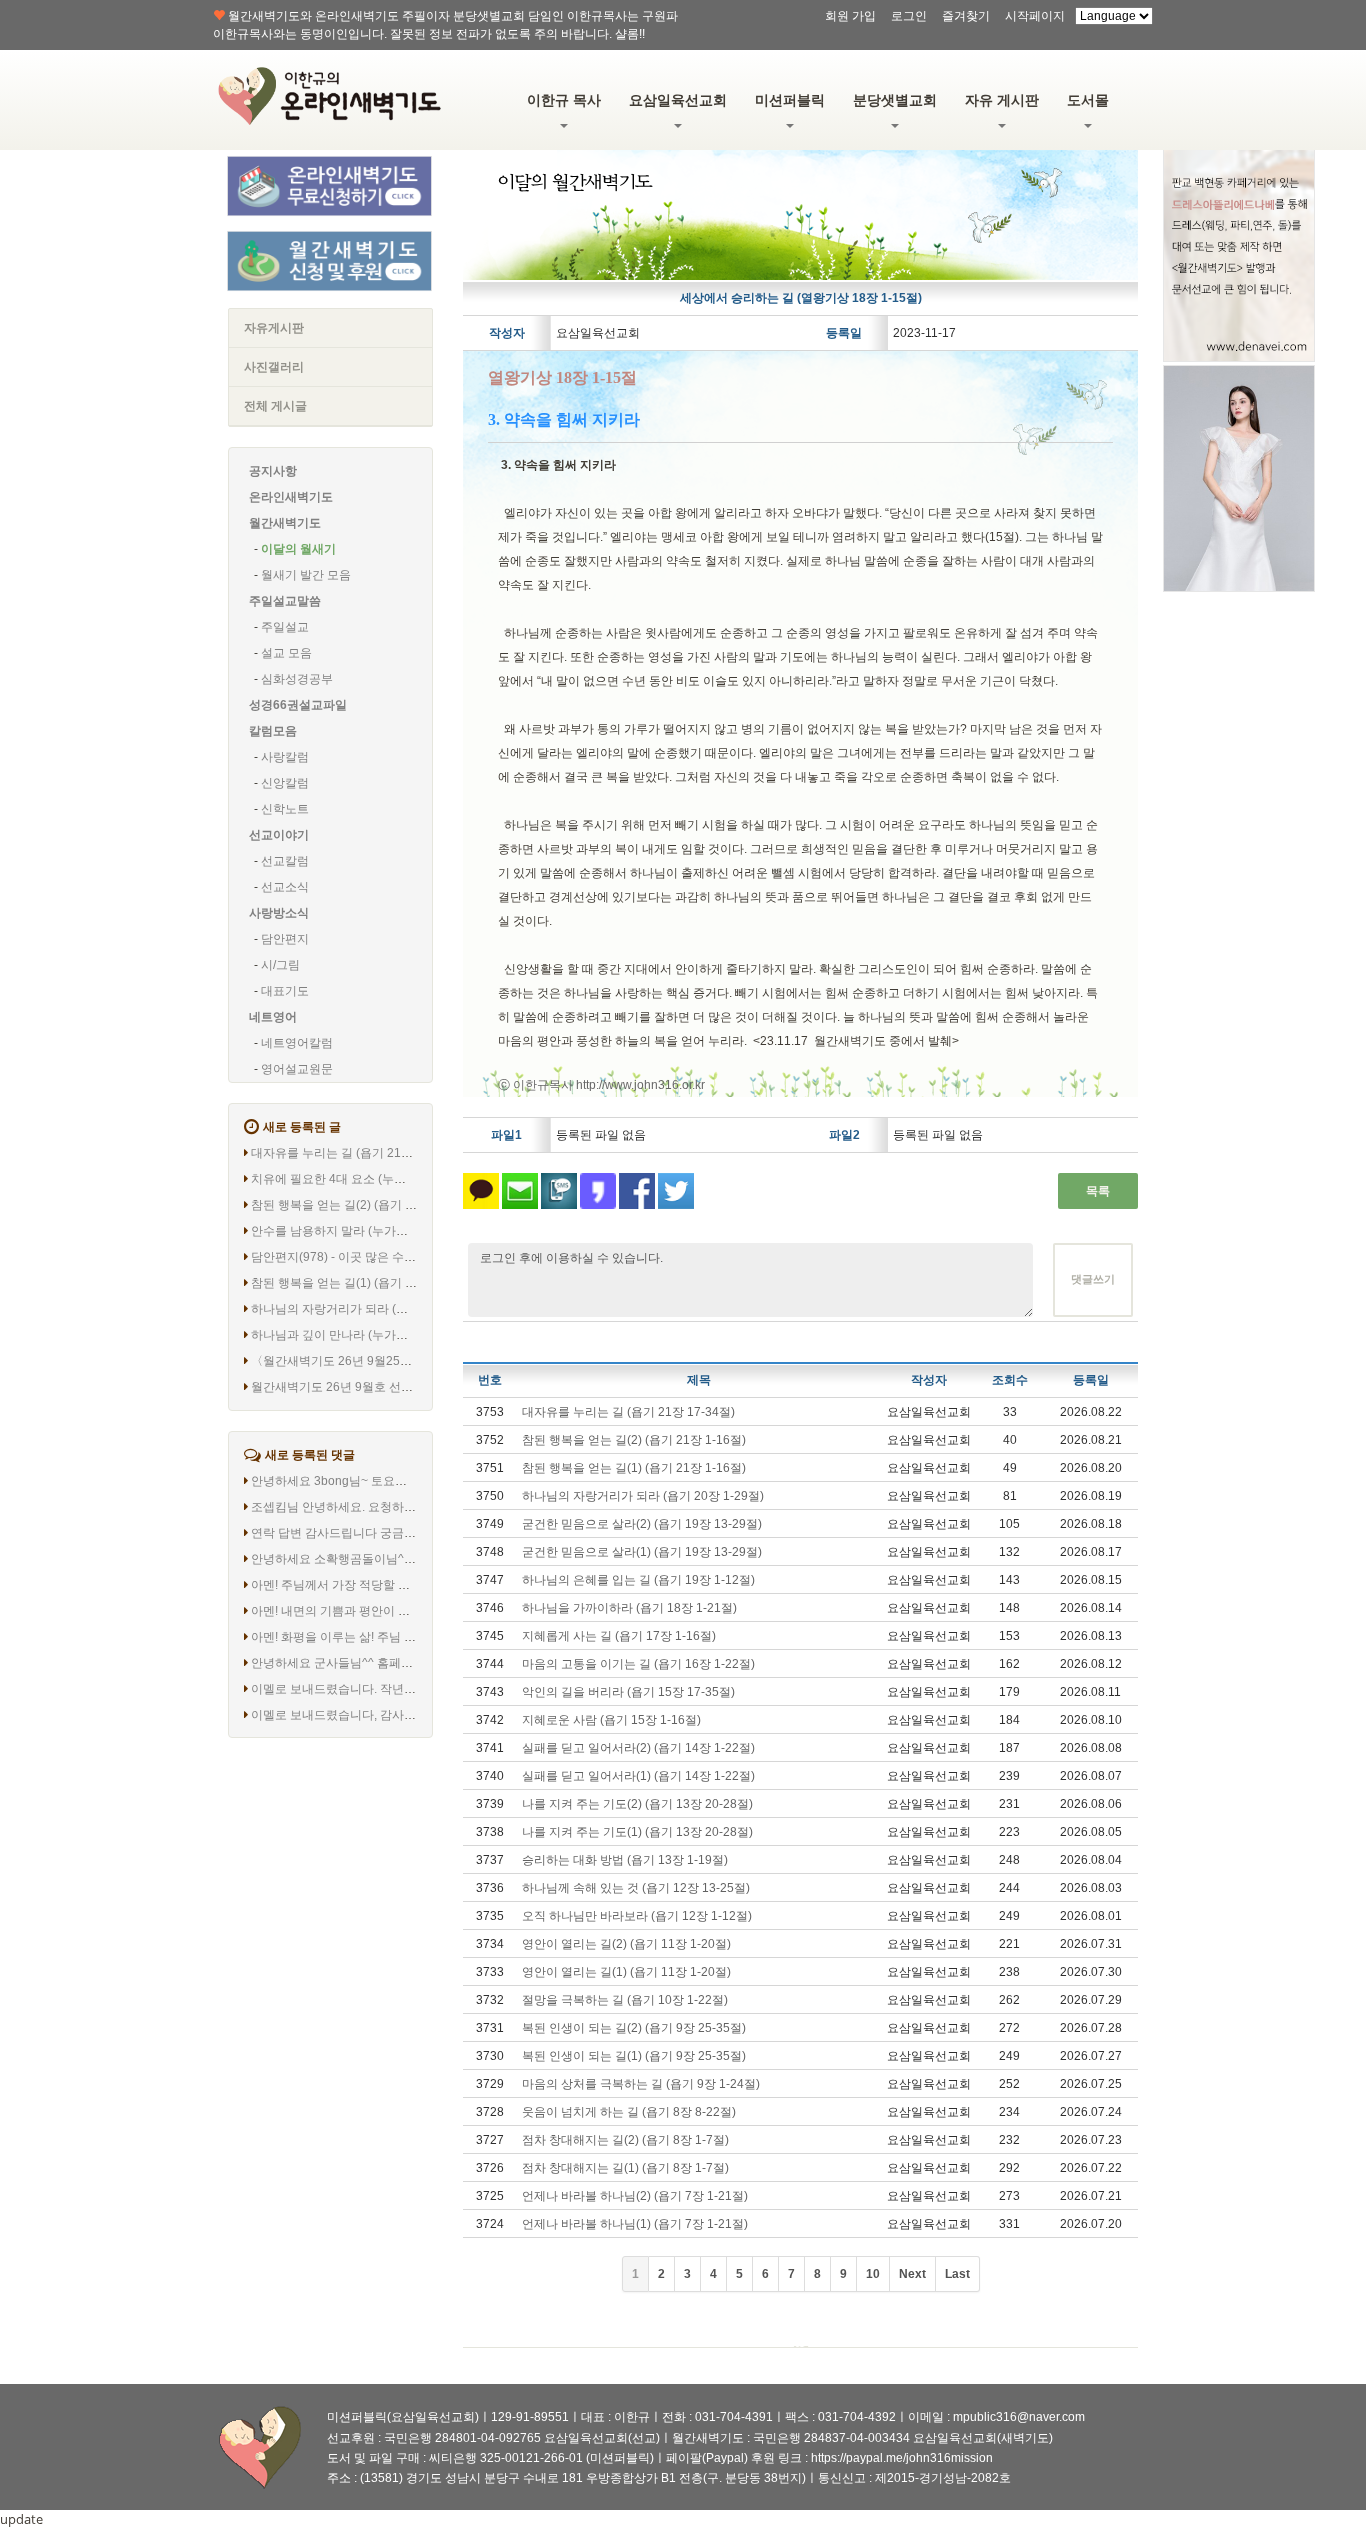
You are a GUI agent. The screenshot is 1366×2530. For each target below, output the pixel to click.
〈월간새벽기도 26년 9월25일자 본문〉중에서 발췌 (388, 1361)
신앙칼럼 (285, 783)
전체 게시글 (275, 406)
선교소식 (285, 887)
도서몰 (1088, 100)
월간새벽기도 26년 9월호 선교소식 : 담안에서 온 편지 (393, 1387)
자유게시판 (274, 328)
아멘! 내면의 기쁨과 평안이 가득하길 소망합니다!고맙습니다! (413, 1611)
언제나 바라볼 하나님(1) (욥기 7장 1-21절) (635, 2224)
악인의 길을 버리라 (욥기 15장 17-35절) (628, 1692)
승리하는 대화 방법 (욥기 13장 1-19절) (625, 1860)
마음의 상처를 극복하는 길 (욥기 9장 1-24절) (641, 2084)
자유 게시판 (1002, 100)
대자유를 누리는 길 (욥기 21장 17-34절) (357, 1153)
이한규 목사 (564, 100)
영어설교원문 (297, 1069)
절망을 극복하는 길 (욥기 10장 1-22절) (625, 2000)
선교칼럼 (285, 861)
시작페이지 (1035, 16)
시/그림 (280, 965)
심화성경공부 (297, 679)
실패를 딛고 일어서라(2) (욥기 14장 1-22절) (638, 1748)
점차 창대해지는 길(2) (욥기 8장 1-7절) (625, 2140)
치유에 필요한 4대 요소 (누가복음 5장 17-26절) (377, 1179)
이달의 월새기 (298, 549)
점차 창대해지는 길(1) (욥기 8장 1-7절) (625, 2168)
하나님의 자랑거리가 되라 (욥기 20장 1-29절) (372, 1309)
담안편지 (285, 939)
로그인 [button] (909, 16)
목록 (1098, 1191)
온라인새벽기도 (291, 497)
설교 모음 (286, 653)
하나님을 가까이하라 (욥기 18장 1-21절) (629, 1608)
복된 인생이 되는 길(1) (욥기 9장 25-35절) (634, 2056)
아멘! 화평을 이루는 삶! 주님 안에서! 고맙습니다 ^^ (386, 1637)
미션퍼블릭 (790, 100)
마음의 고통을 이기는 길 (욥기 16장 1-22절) (638, 1664)
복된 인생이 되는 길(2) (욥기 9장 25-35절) (634, 2028)
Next (912, 2274)
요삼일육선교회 (678, 100)
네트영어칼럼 (297, 1043)
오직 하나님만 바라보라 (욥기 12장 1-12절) (637, 1916)
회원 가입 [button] (850, 16)
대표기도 (285, 991)
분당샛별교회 (895, 100)
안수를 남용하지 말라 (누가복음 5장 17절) (363, 1231)
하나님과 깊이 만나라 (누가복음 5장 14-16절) (372, 1335)
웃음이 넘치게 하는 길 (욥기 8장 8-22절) (629, 2112)
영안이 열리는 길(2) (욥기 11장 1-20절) (626, 1944)
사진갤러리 (274, 367)
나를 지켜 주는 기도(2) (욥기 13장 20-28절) (637, 1804)
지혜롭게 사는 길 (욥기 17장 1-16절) (619, 1636)
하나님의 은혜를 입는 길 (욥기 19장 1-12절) (638, 1580)
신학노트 (285, 809)
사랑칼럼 (285, 757)
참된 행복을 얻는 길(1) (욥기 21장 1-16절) (363, 1283)
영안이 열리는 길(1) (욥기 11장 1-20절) (626, 1972)
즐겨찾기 (966, 16)
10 (873, 2274)
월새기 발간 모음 (306, 575)
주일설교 (285, 627)
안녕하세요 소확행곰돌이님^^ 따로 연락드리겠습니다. (395, 1559)
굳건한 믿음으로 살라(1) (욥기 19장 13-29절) (642, 1552)
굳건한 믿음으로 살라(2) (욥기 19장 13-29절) (642, 1524)
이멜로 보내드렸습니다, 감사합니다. (347, 1715)
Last (957, 2274)
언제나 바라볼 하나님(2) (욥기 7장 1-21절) (635, 2196)
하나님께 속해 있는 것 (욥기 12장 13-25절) (636, 1888)
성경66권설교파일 (298, 705)
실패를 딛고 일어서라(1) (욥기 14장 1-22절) (638, 1776)
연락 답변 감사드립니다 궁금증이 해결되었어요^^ (383, 1533)
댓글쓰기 (1093, 1279)
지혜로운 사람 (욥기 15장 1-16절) (611, 1720)
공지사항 (273, 471)
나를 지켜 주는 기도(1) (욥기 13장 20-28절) (637, 1832)
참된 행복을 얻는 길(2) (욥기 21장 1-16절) (363, 1205)
